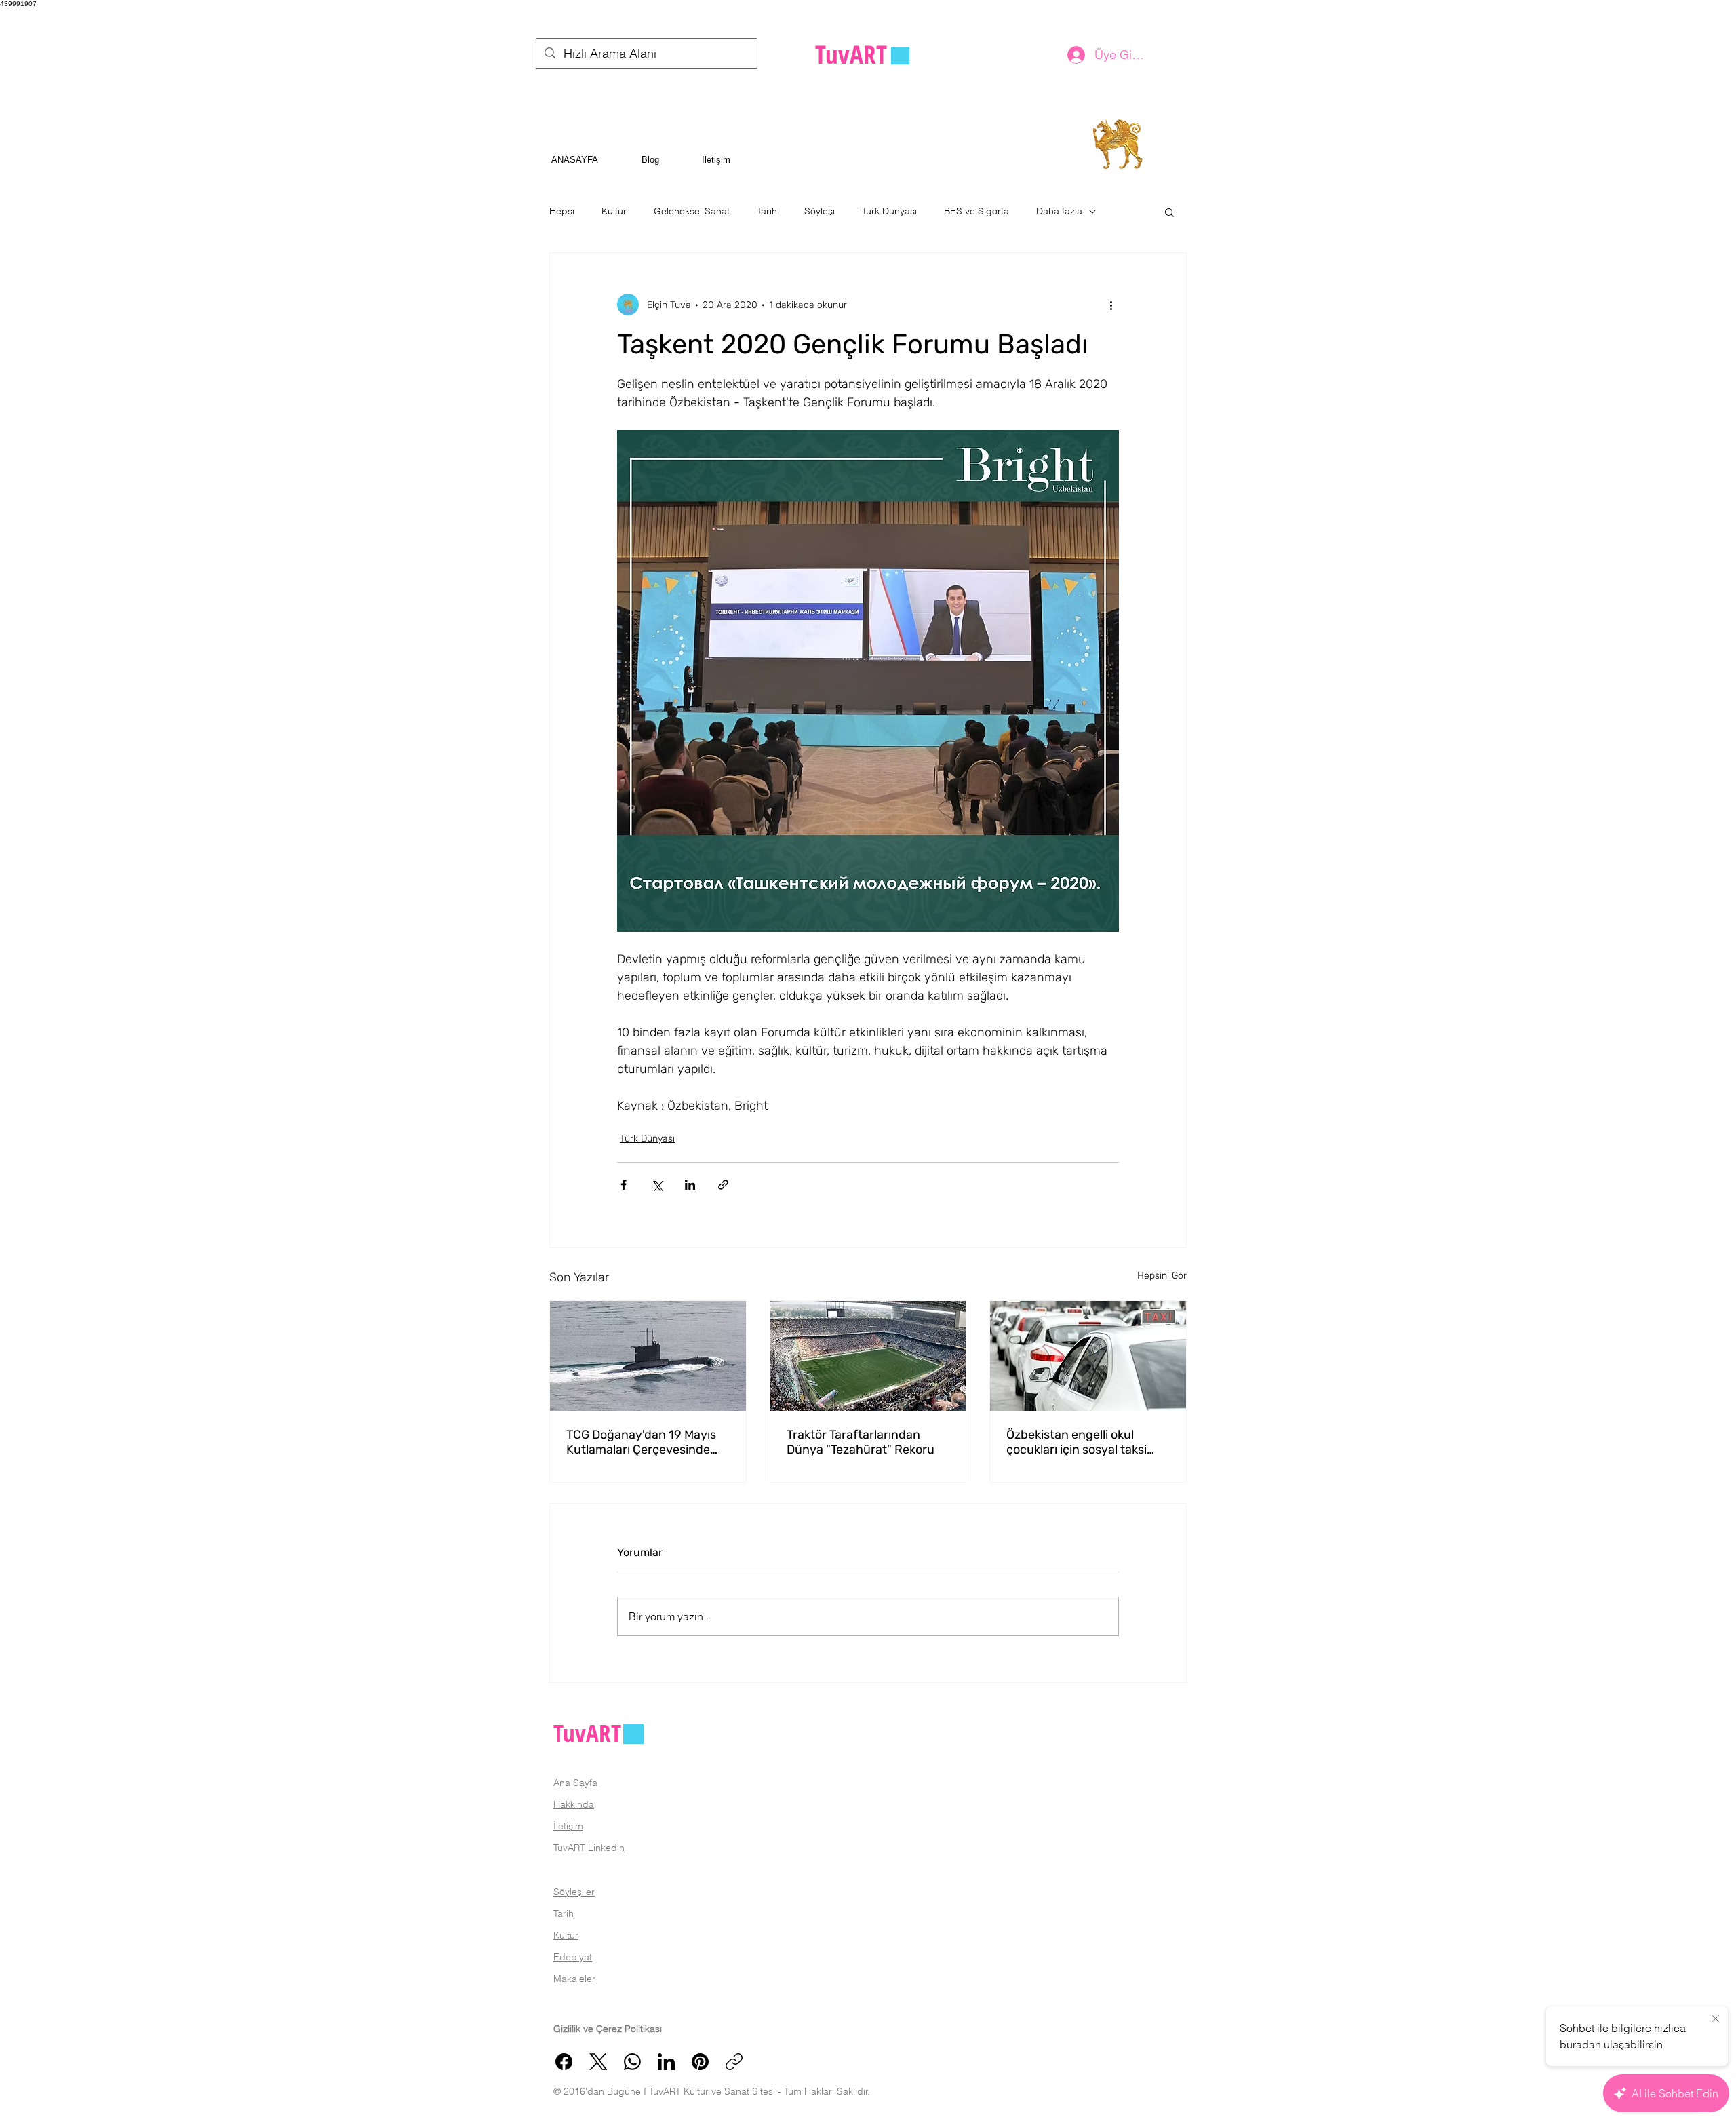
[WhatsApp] (632, 2062)
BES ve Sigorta (976, 211)
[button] (1169, 212)
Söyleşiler (574, 1892)
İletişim (568, 1826)
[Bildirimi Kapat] (1716, 2019)
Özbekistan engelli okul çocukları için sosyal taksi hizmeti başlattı (1077, 1442)
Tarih (767, 211)
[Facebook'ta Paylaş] (624, 1185)
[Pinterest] (700, 2062)
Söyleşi (820, 211)
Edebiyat (573, 1957)
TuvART (587, 1733)
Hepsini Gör (1162, 1276)
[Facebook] (564, 2062)
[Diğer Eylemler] (1111, 305)
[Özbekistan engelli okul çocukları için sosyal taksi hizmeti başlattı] (1088, 1356)
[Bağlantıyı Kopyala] (734, 2062)
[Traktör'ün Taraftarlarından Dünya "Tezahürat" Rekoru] (868, 1356)
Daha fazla (1059, 211)
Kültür (614, 211)
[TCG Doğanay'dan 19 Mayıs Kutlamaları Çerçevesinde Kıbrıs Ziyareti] (648, 1356)
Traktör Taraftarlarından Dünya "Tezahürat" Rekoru (861, 1442)
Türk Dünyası (889, 211)
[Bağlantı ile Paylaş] (723, 1185)
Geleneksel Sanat (692, 211)
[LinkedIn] (666, 2062)
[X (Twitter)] (598, 2062)
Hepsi (562, 211)
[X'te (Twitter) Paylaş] (657, 1185)
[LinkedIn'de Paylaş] (690, 1185)
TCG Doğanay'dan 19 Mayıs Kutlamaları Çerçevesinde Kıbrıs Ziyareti (641, 1442)
